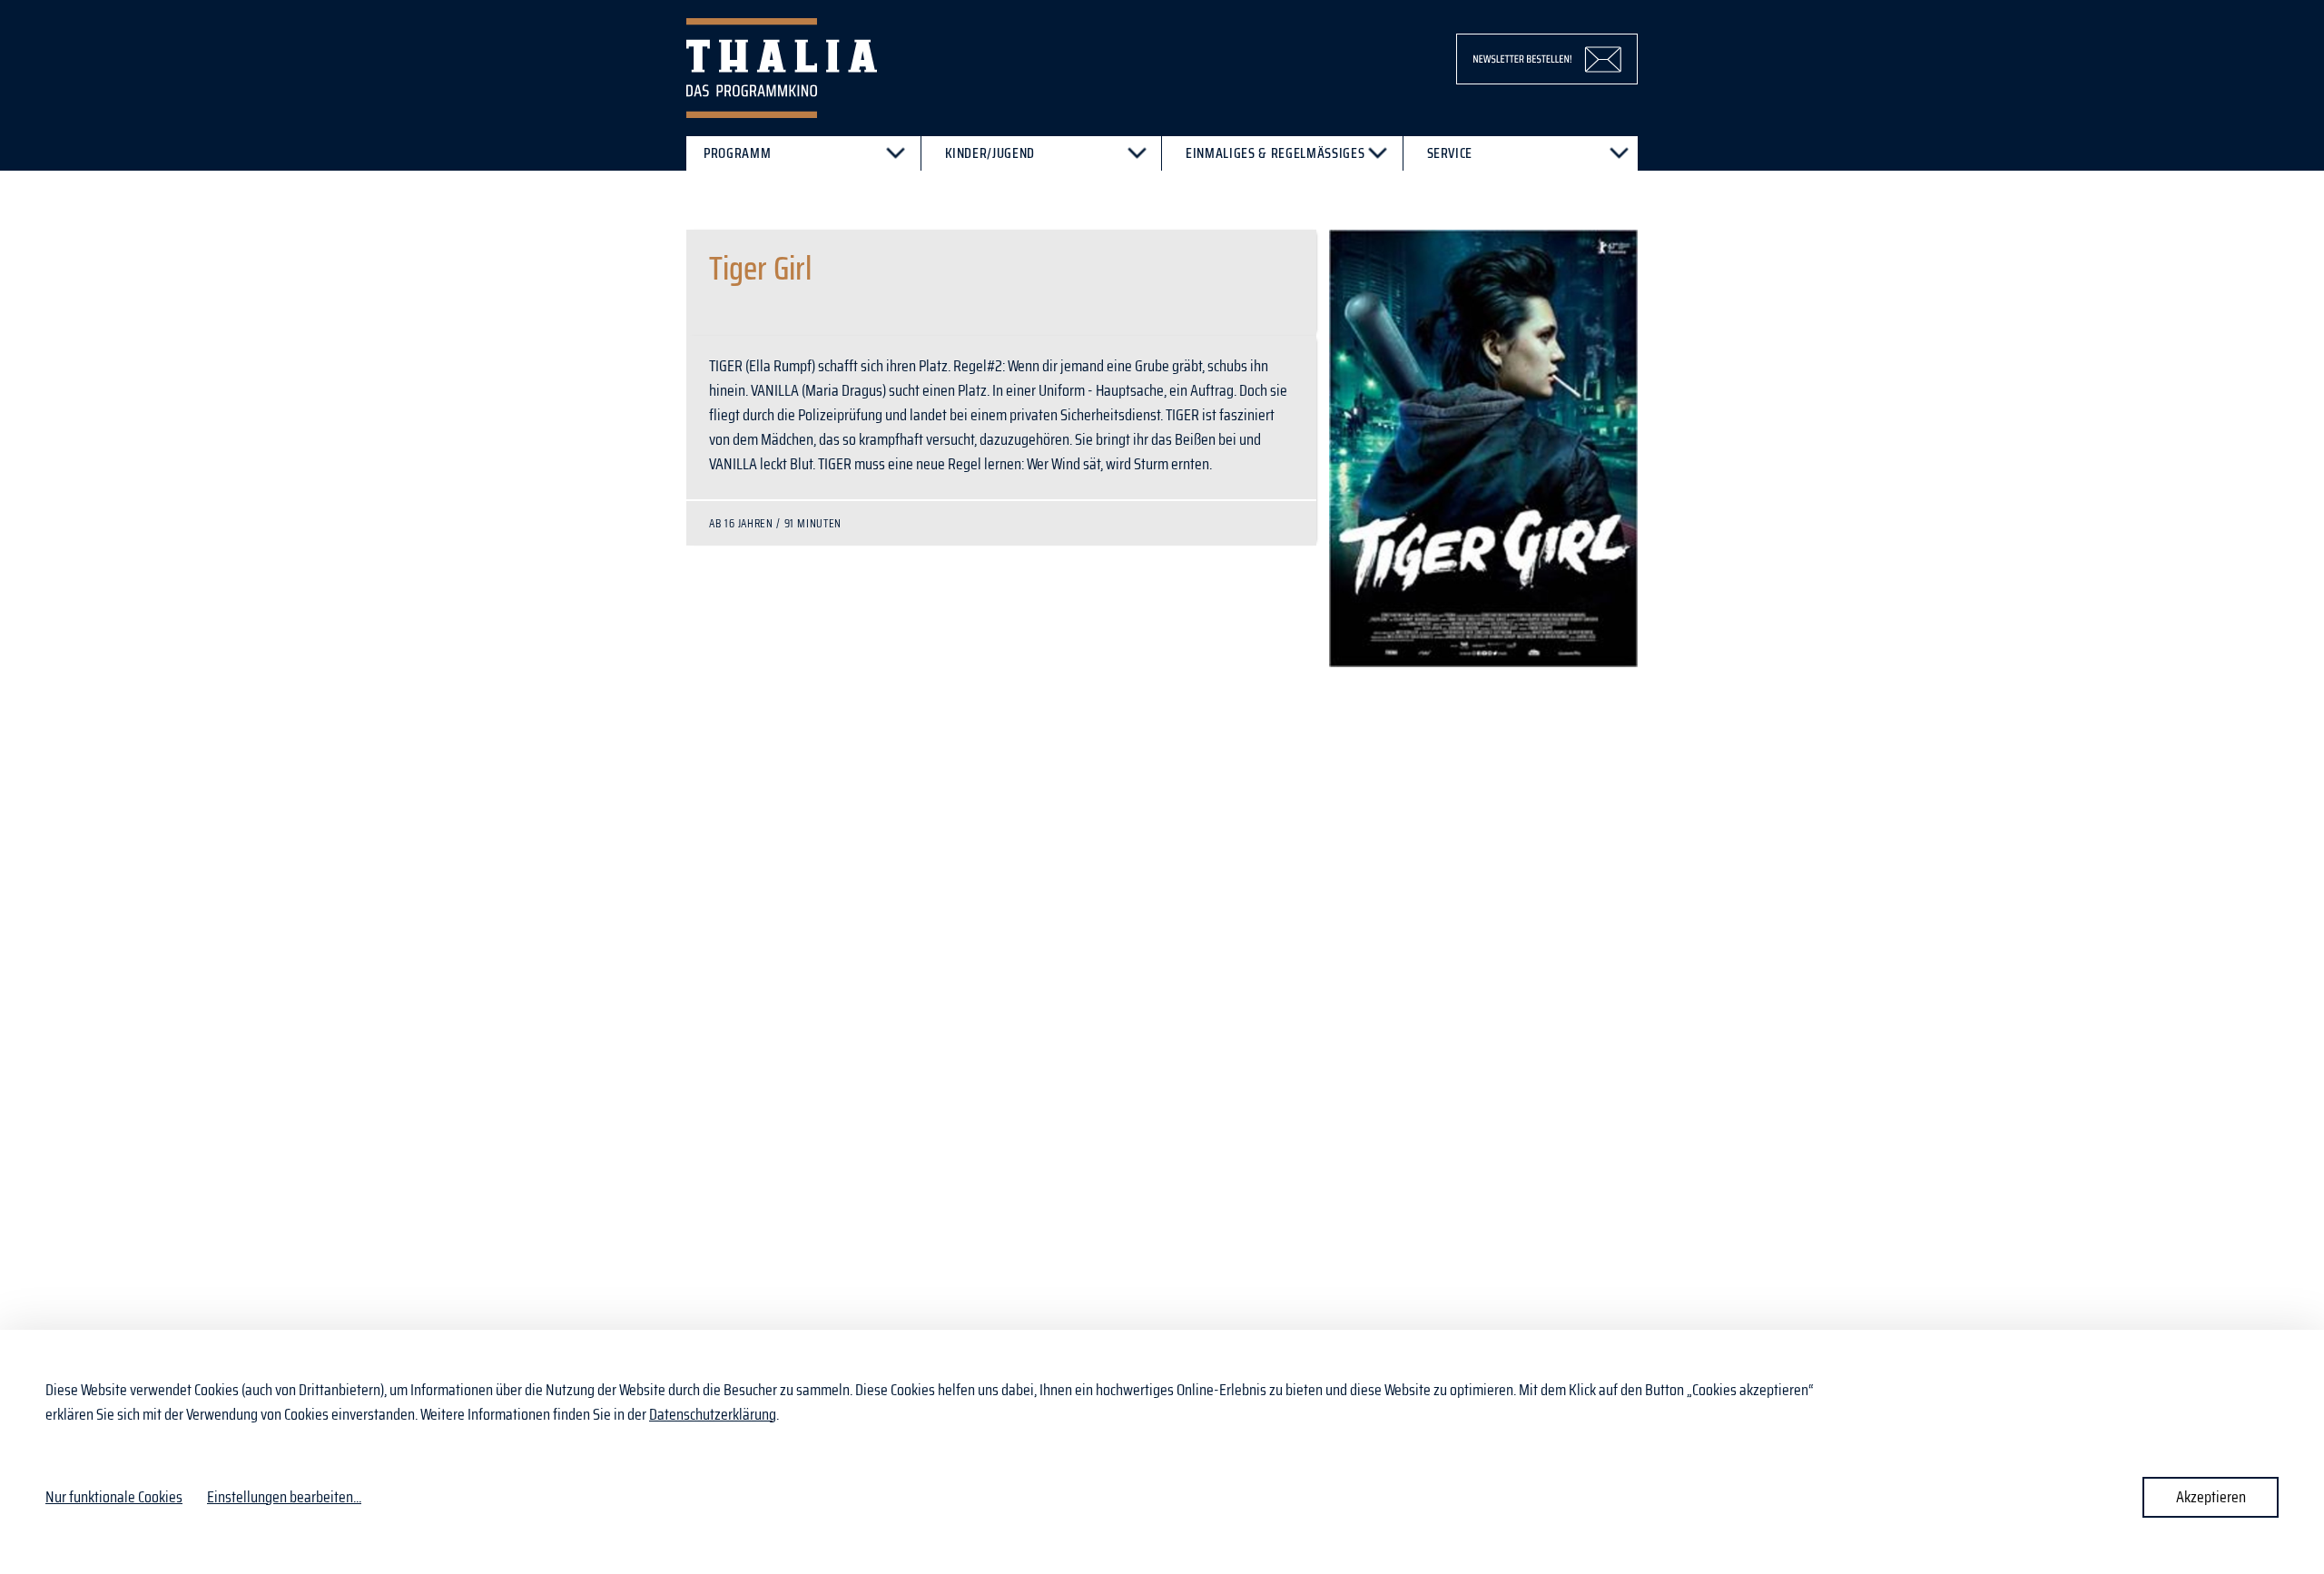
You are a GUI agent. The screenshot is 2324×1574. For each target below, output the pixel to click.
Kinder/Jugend (990, 153)
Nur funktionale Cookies (114, 1497)
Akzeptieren (2211, 1497)
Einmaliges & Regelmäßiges (1275, 153)
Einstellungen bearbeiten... (284, 1497)
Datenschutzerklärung (713, 1414)
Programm (737, 153)
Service (1450, 153)
